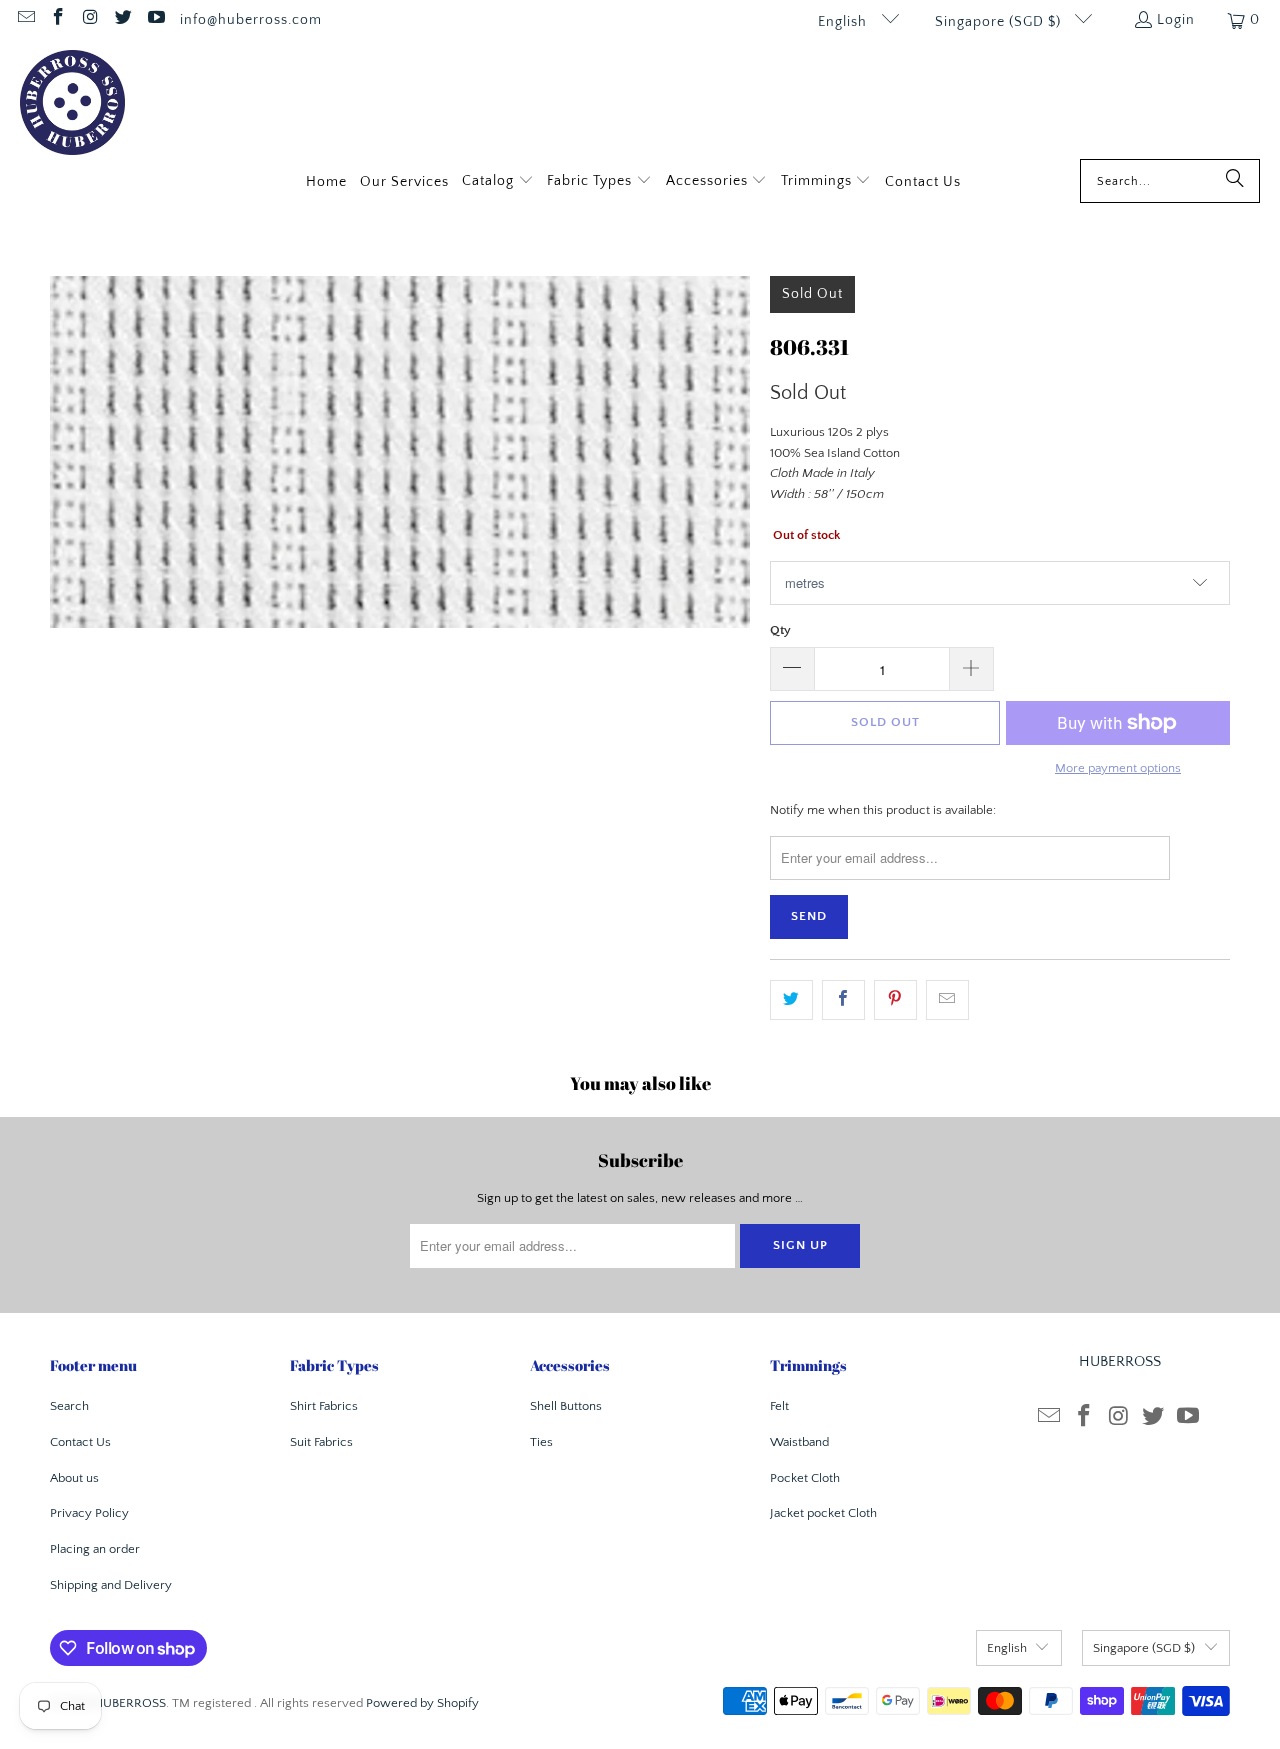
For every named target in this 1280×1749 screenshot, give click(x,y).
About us (74, 1478)
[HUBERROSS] (72, 104)
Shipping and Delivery (111, 1585)
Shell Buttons (566, 1406)
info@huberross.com (251, 20)
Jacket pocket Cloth (823, 1513)
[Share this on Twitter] (791, 1000)
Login (1176, 20)
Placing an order (95, 1549)
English (844, 22)
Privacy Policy (89, 1513)
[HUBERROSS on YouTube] (155, 20)
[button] (498, 182)
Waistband (799, 1442)
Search (69, 1406)
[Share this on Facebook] (843, 1000)
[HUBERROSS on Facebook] (58, 20)
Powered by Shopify (422, 1703)
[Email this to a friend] (947, 1000)
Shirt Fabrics (324, 1406)
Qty (780, 630)
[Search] (1235, 181)
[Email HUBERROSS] (25, 20)
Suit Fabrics (321, 1442)
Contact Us (80, 1442)
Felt (779, 1406)
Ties (541, 1442)
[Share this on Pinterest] (895, 1000)
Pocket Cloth (805, 1478)
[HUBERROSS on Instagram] (90, 20)
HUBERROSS (130, 1703)
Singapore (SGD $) (1000, 22)
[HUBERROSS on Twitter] (123, 20)
